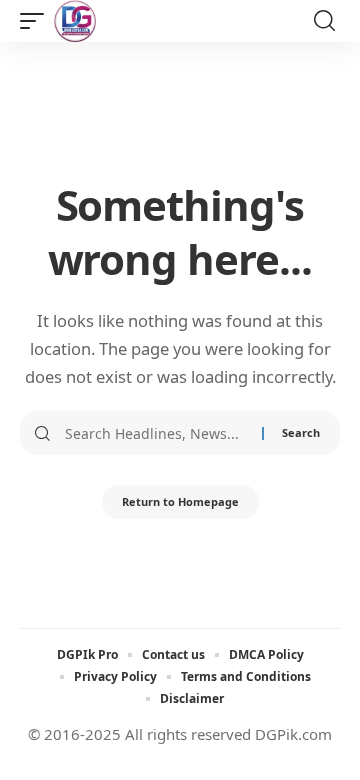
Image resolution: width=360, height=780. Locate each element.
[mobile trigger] (37, 21)
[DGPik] (75, 21)
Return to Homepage (180, 501)
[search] (324, 21)
